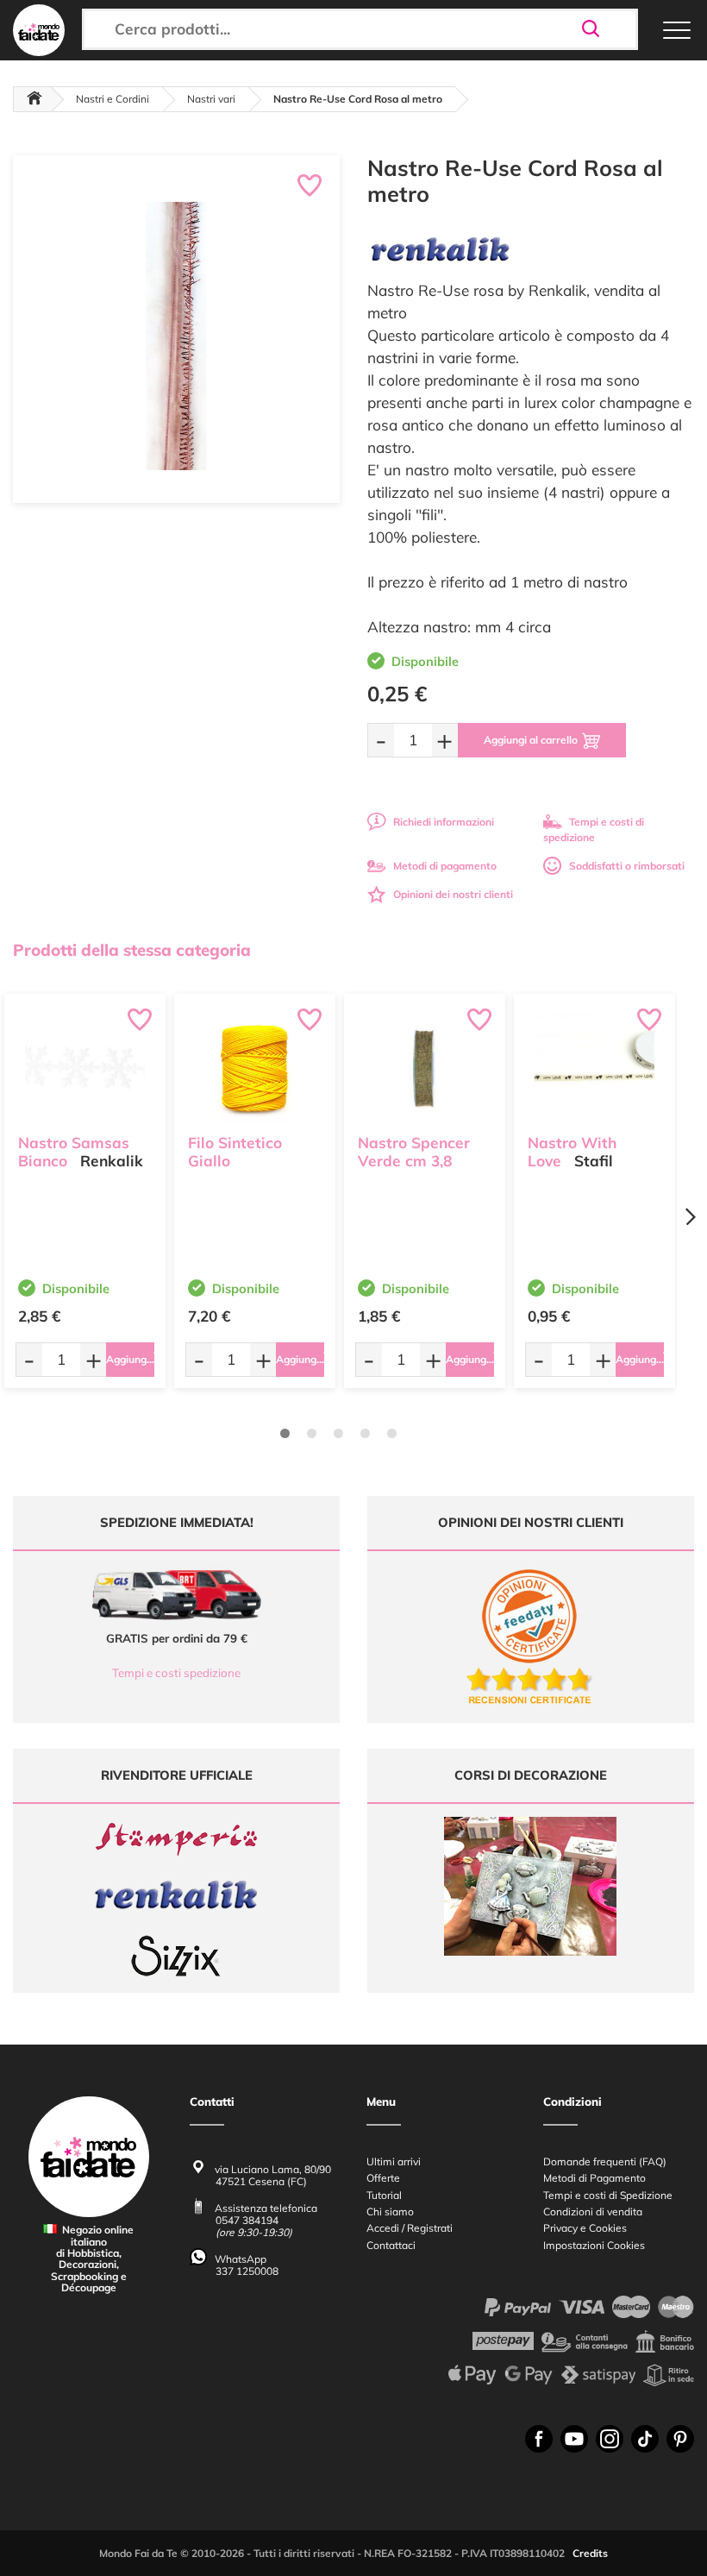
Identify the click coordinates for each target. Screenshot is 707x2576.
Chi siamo (390, 2212)
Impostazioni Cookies (594, 2245)
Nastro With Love (572, 1152)
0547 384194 (247, 2220)
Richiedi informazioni (444, 822)
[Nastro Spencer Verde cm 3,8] (425, 1068)
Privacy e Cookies (585, 2228)
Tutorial (384, 2195)
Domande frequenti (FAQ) (605, 2161)
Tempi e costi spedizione (176, 1673)
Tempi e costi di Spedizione (608, 2195)
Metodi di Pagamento (594, 2178)
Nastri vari (211, 99)
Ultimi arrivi (394, 2161)
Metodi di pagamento (445, 866)
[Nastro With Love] (594, 1068)
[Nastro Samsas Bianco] (85, 1068)
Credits (590, 2553)
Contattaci (391, 2245)
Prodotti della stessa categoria (132, 950)
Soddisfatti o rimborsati (627, 866)
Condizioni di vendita (593, 2212)
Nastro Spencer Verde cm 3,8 (414, 1152)
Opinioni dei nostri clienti (453, 894)
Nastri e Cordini (113, 99)
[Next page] (690, 1217)
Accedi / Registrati (410, 2228)
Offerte (383, 2178)
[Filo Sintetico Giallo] (255, 1068)
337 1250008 (247, 2271)
